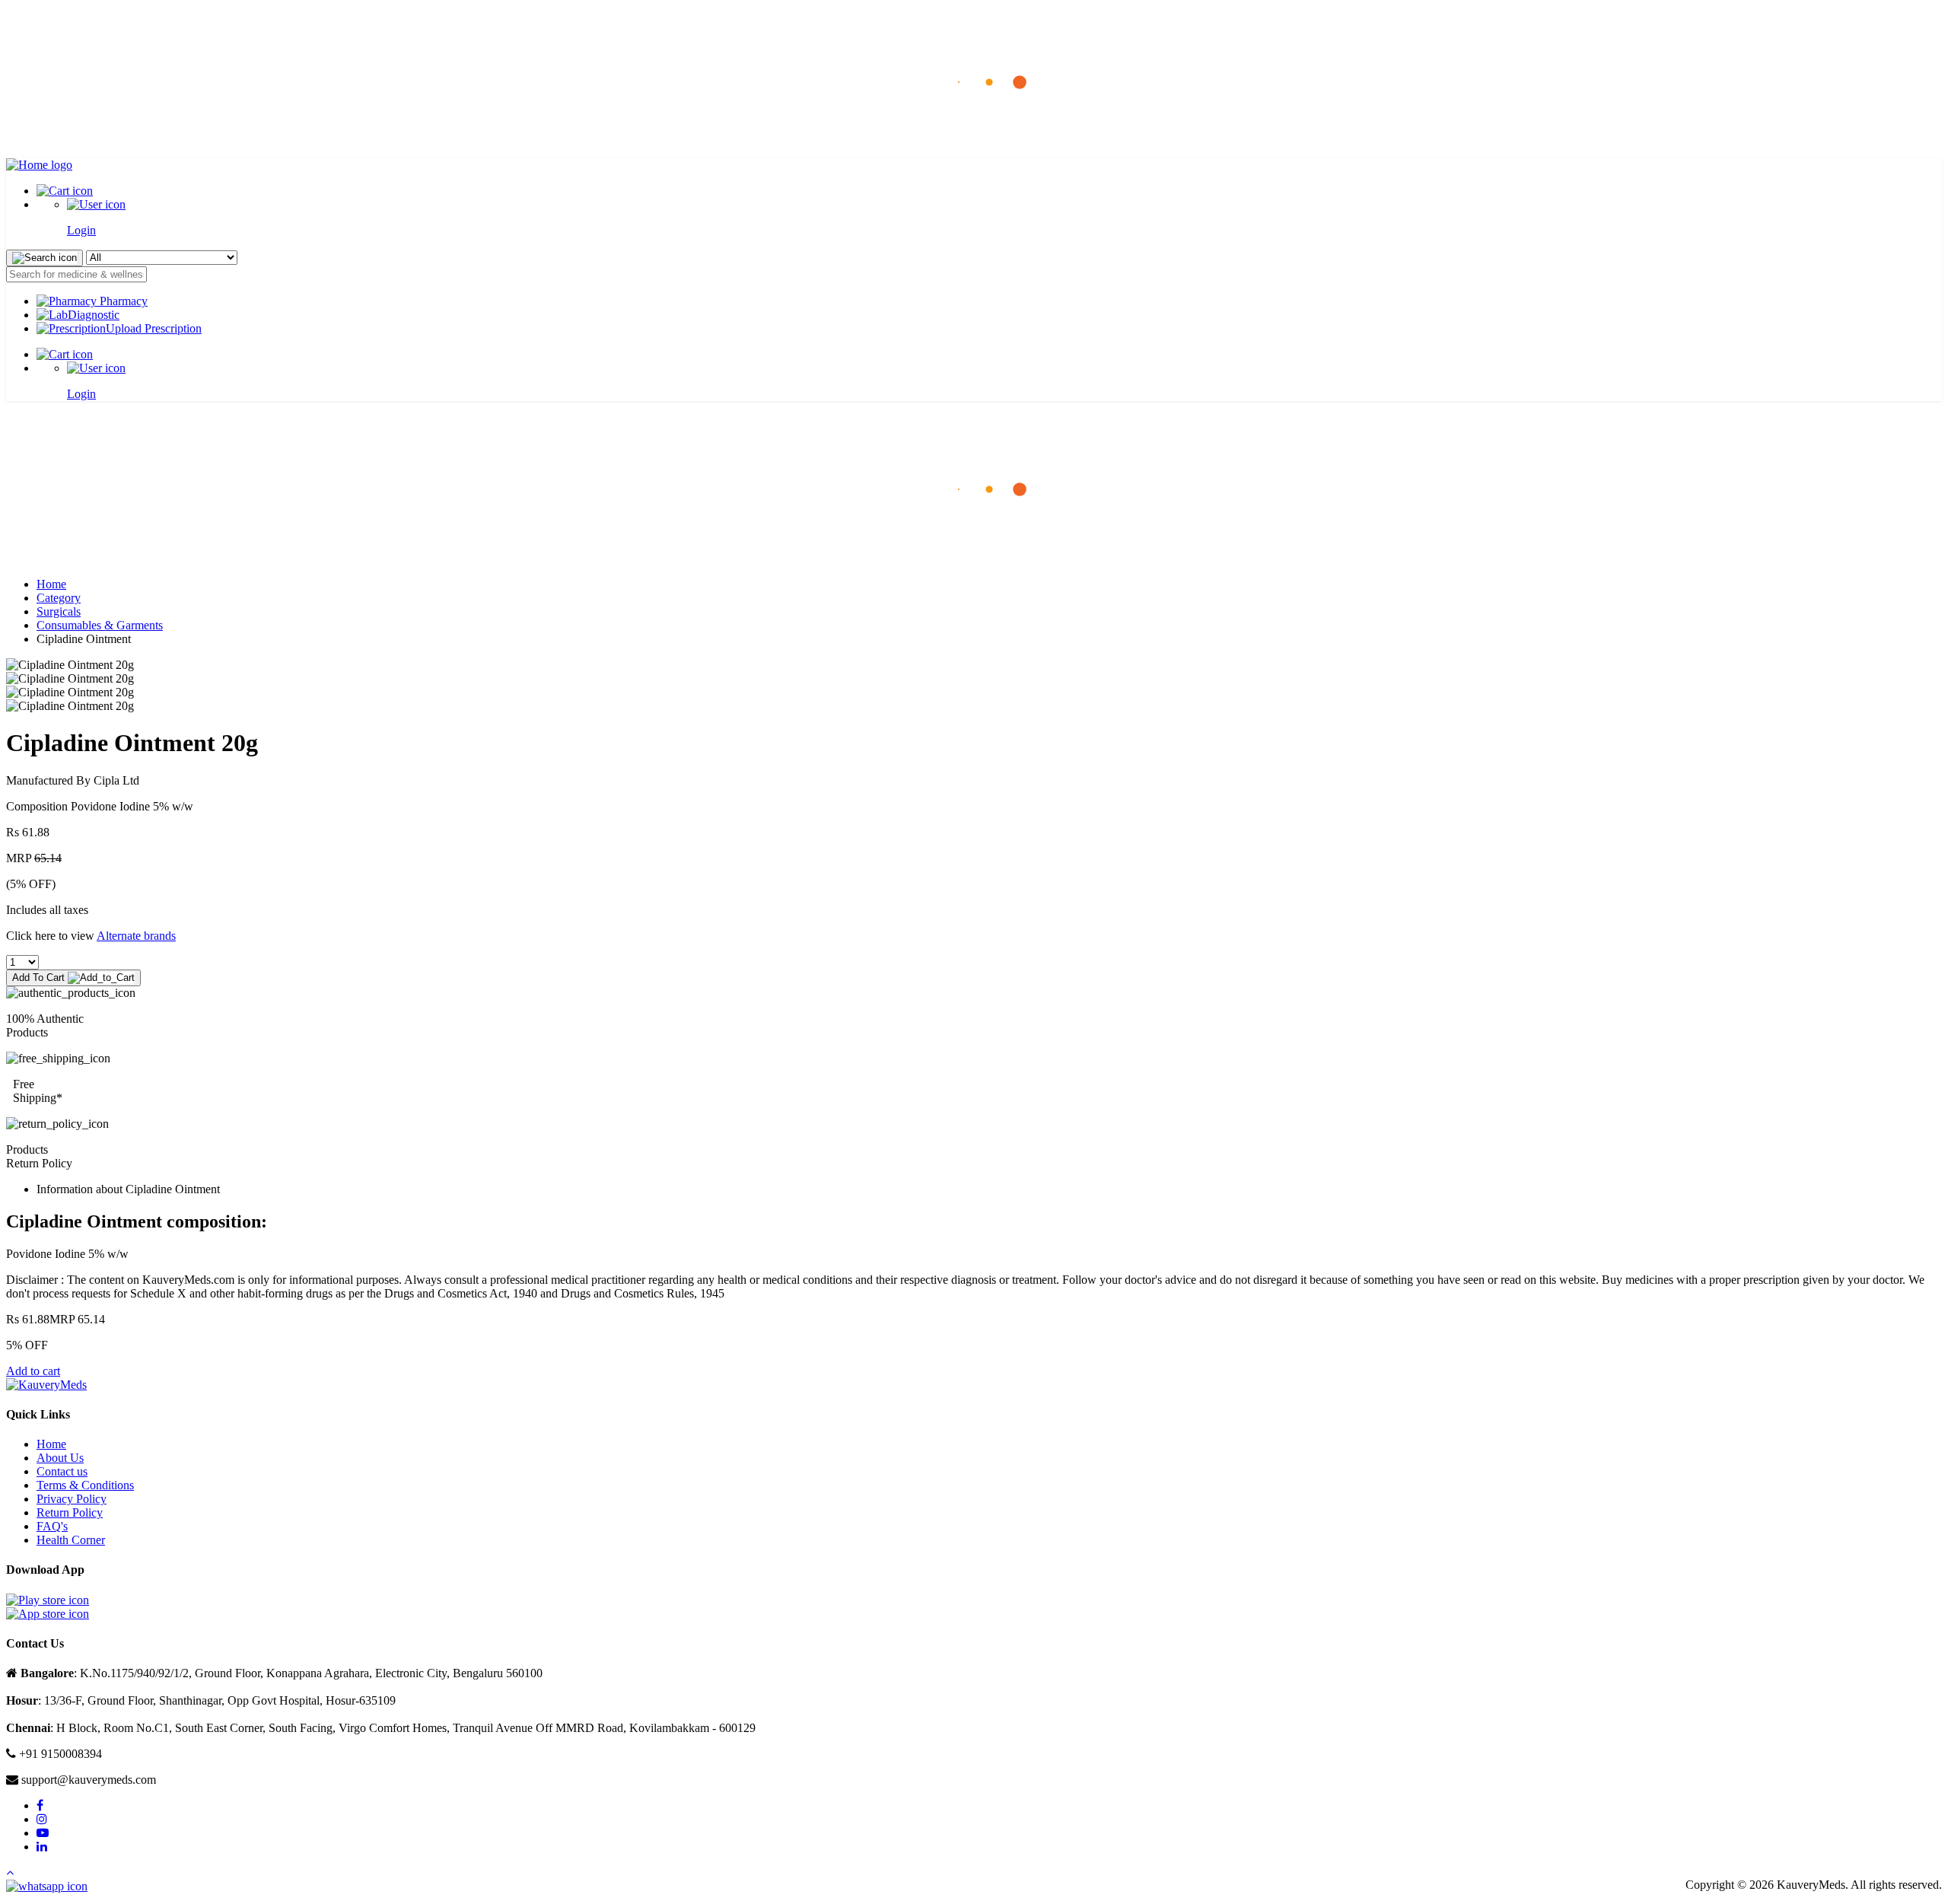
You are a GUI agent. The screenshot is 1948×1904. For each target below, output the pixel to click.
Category (59, 598)
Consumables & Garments (100, 625)
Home (51, 584)
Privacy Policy (72, 1499)
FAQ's (52, 1526)
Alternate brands (136, 936)
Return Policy (70, 1512)
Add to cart (33, 1371)
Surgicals (59, 611)
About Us (60, 1458)
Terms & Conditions (85, 1485)
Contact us (62, 1471)
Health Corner (71, 1540)
